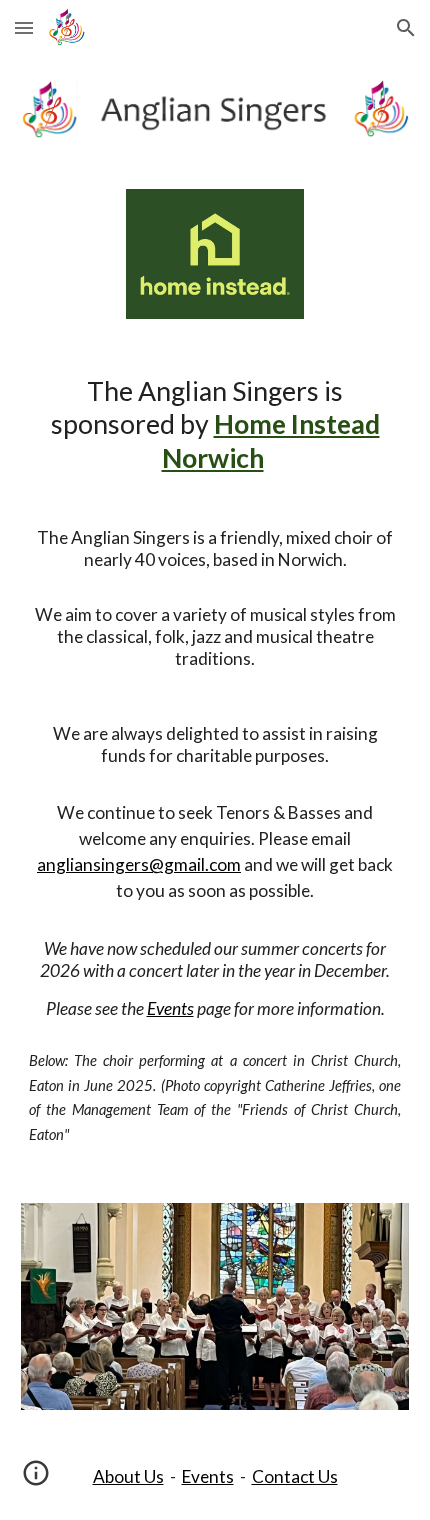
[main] (215, 761)
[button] (24, 27)
